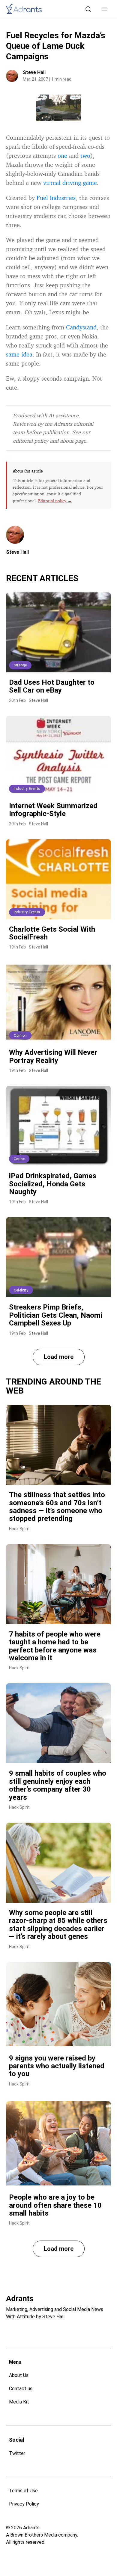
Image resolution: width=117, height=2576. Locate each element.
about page (73, 441)
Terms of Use (23, 2491)
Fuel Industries (56, 198)
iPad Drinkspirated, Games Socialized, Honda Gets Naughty (53, 1184)
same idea (19, 354)
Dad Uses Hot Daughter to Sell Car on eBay (52, 686)
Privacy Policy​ (24, 2504)
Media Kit (19, 2402)
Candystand (81, 327)
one (62, 156)
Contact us (21, 2389)
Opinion (20, 1036)
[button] (104, 9)
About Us (19, 2375)
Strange (20, 665)
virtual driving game (70, 183)
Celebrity (21, 1290)
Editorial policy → (55, 501)
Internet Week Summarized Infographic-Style (53, 810)
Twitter (17, 2453)
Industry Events (27, 789)
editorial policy (31, 441)
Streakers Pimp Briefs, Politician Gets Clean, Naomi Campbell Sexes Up (56, 1315)
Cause (19, 1159)
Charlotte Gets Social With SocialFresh (52, 933)
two (85, 156)
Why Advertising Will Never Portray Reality (53, 1056)
